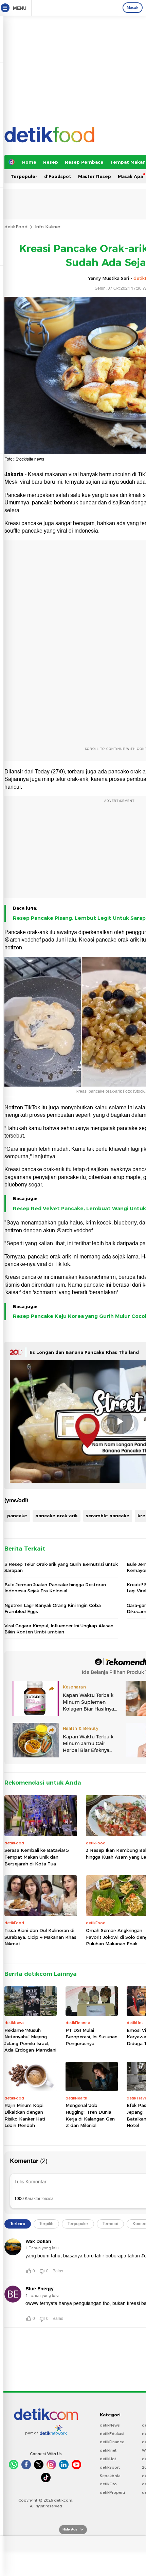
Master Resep (95, 176)
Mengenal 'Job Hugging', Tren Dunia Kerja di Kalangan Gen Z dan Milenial (90, 2115)
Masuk (133, 7)
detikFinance (112, 2442)
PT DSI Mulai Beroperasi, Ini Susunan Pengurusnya (92, 2037)
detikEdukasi (112, 2434)
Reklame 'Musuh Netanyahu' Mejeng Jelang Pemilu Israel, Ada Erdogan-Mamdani (30, 2040)
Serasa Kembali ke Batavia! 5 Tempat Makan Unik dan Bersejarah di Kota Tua (37, 1857)
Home (29, 162)
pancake (17, 1516)
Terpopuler (24, 176)
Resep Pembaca (84, 162)
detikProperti (112, 2492)
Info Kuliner (48, 227)
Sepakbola (110, 2476)
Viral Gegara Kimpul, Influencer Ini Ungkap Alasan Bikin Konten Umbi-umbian (59, 1629)
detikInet (108, 2450)
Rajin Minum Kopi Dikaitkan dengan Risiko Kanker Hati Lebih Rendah (25, 2115)
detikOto (108, 2484)
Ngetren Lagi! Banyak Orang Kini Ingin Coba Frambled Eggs (53, 1608)
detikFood (16, 227)
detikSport (110, 2467)
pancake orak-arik (57, 1516)
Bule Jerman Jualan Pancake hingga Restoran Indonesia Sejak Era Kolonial (55, 1588)
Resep (51, 162)
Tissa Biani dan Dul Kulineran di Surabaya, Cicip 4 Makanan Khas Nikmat (40, 1937)
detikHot (108, 2459)
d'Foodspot (58, 176)
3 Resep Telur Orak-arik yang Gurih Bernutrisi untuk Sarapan (61, 1567)
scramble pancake (108, 1516)
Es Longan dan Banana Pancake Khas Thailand (84, 1352)
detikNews (110, 2425)
